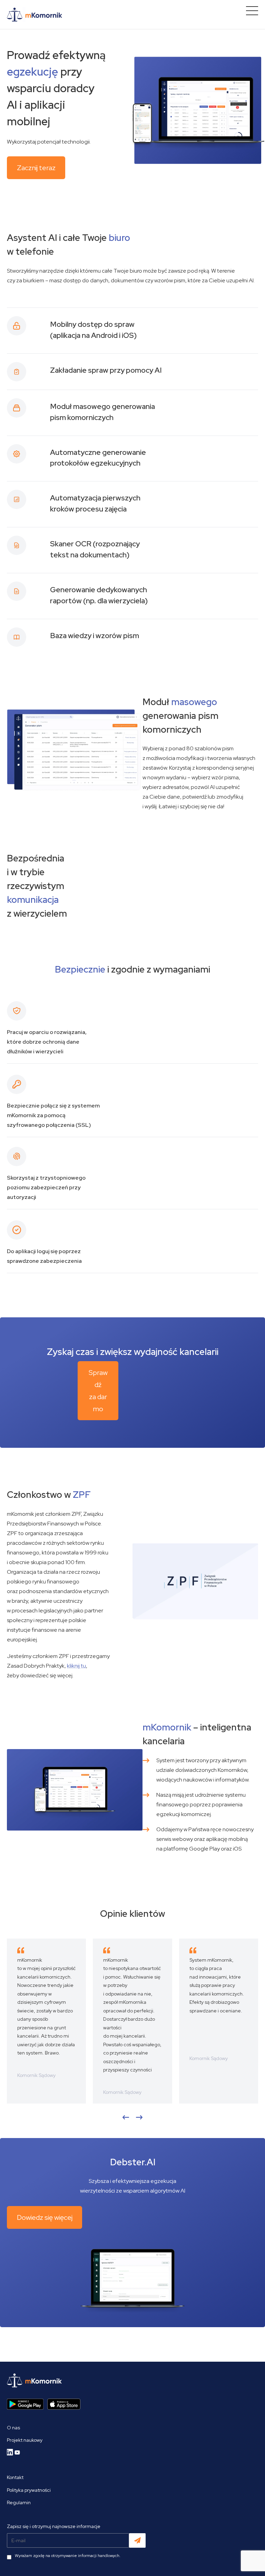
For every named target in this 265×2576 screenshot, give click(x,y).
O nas (13, 2428)
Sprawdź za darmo (98, 1391)
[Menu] (252, 11)
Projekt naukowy (25, 2440)
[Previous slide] (126, 2117)
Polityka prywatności (29, 2490)
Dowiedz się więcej (45, 2217)
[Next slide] (139, 2117)
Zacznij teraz (36, 168)
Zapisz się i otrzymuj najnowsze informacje (54, 2526)
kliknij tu (76, 1666)
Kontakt (15, 2477)
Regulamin (19, 2502)
